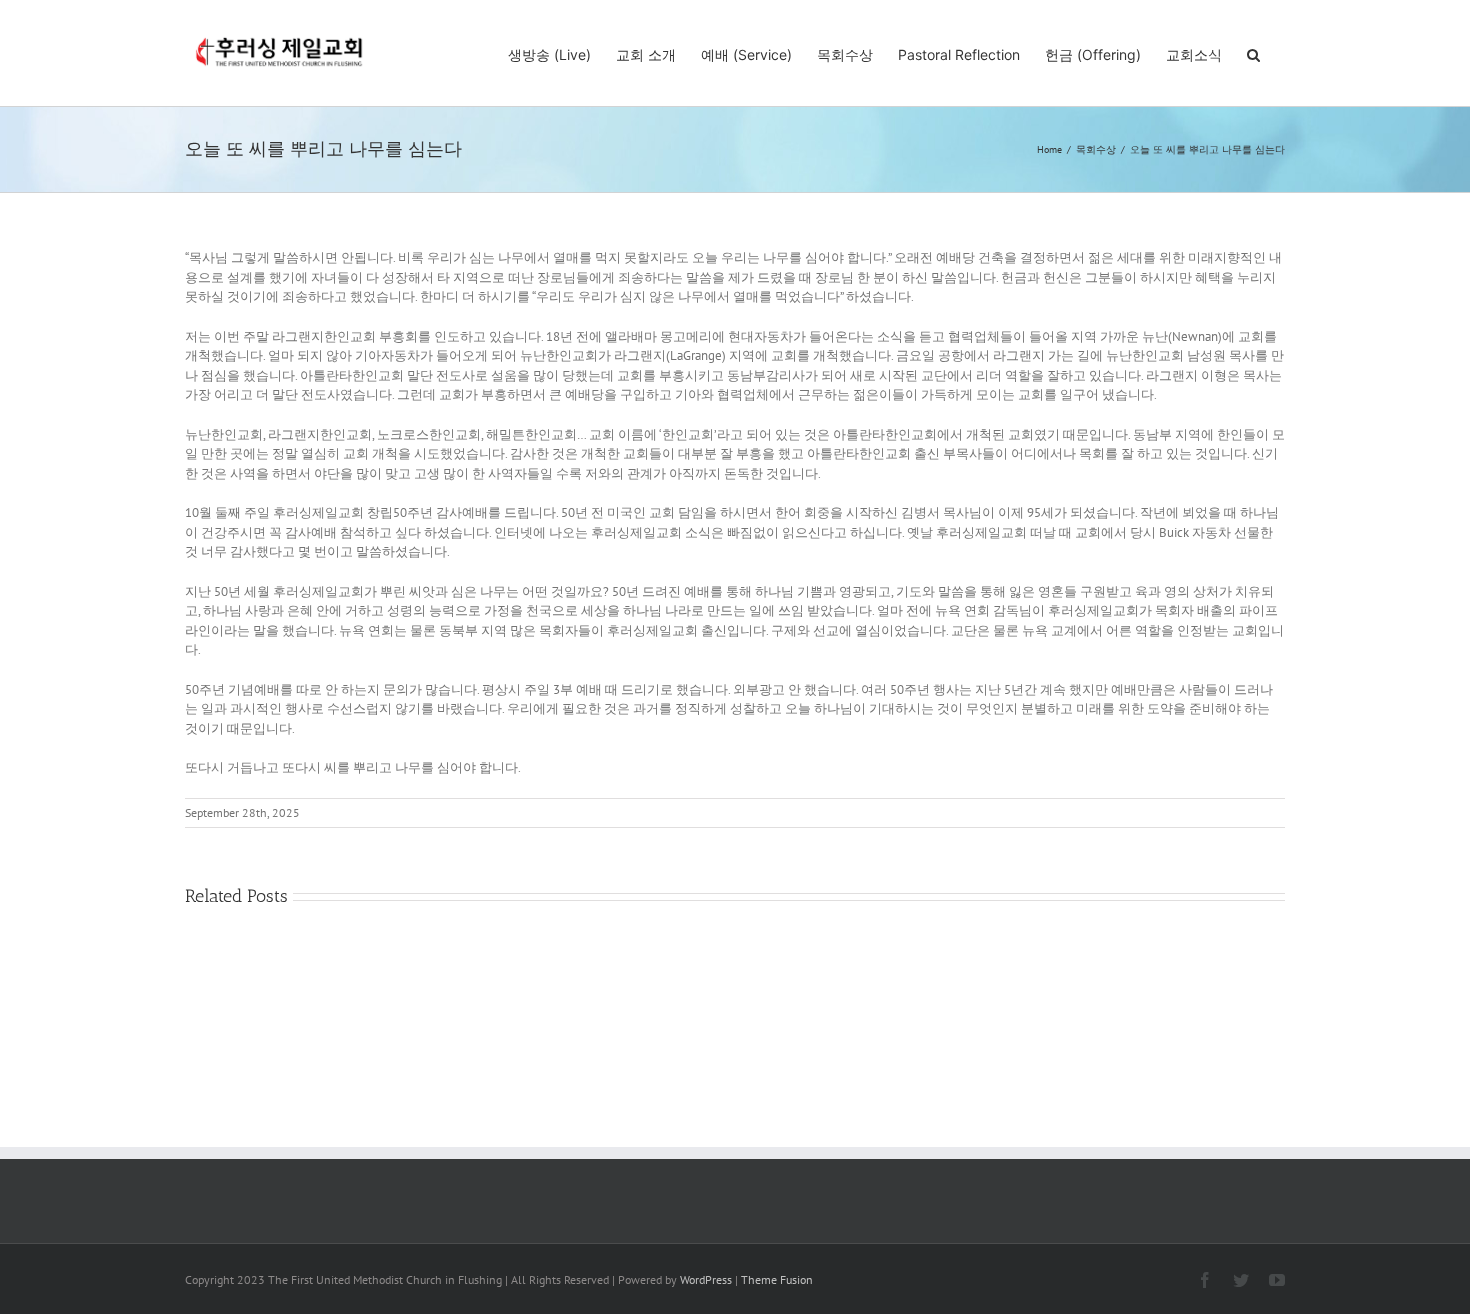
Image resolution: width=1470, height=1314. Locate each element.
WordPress (706, 1279)
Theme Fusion (777, 1279)
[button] (1253, 53)
